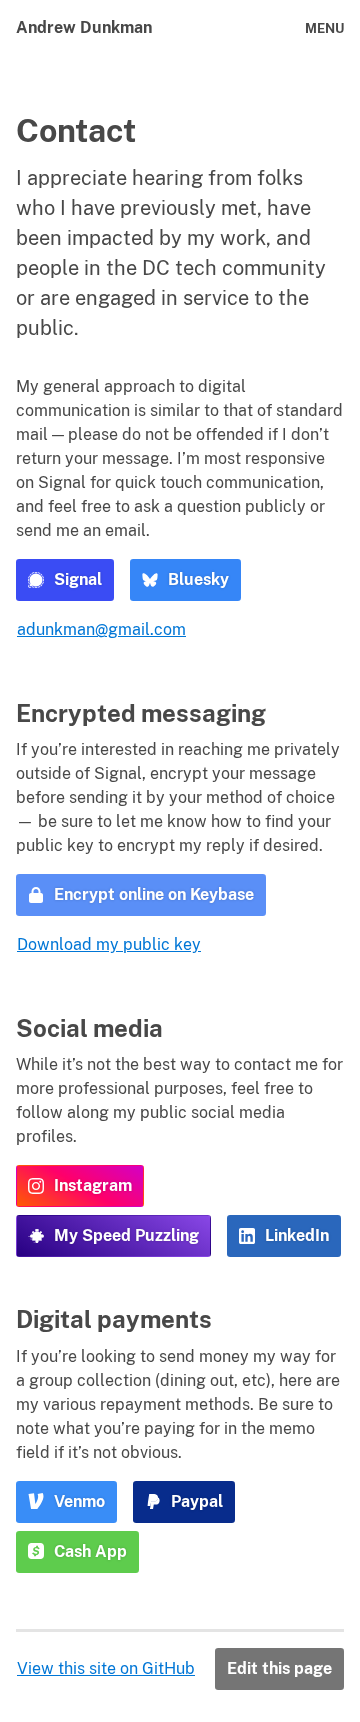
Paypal (197, 1501)
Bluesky (198, 579)
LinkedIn (297, 1235)
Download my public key (109, 944)
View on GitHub (106, 1668)
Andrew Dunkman (84, 27)
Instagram (93, 1185)
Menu (324, 28)
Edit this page (279, 1668)
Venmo (79, 1501)
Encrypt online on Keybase (154, 894)
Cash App (90, 1551)
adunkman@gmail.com (101, 629)
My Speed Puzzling (126, 1235)
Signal (78, 579)
